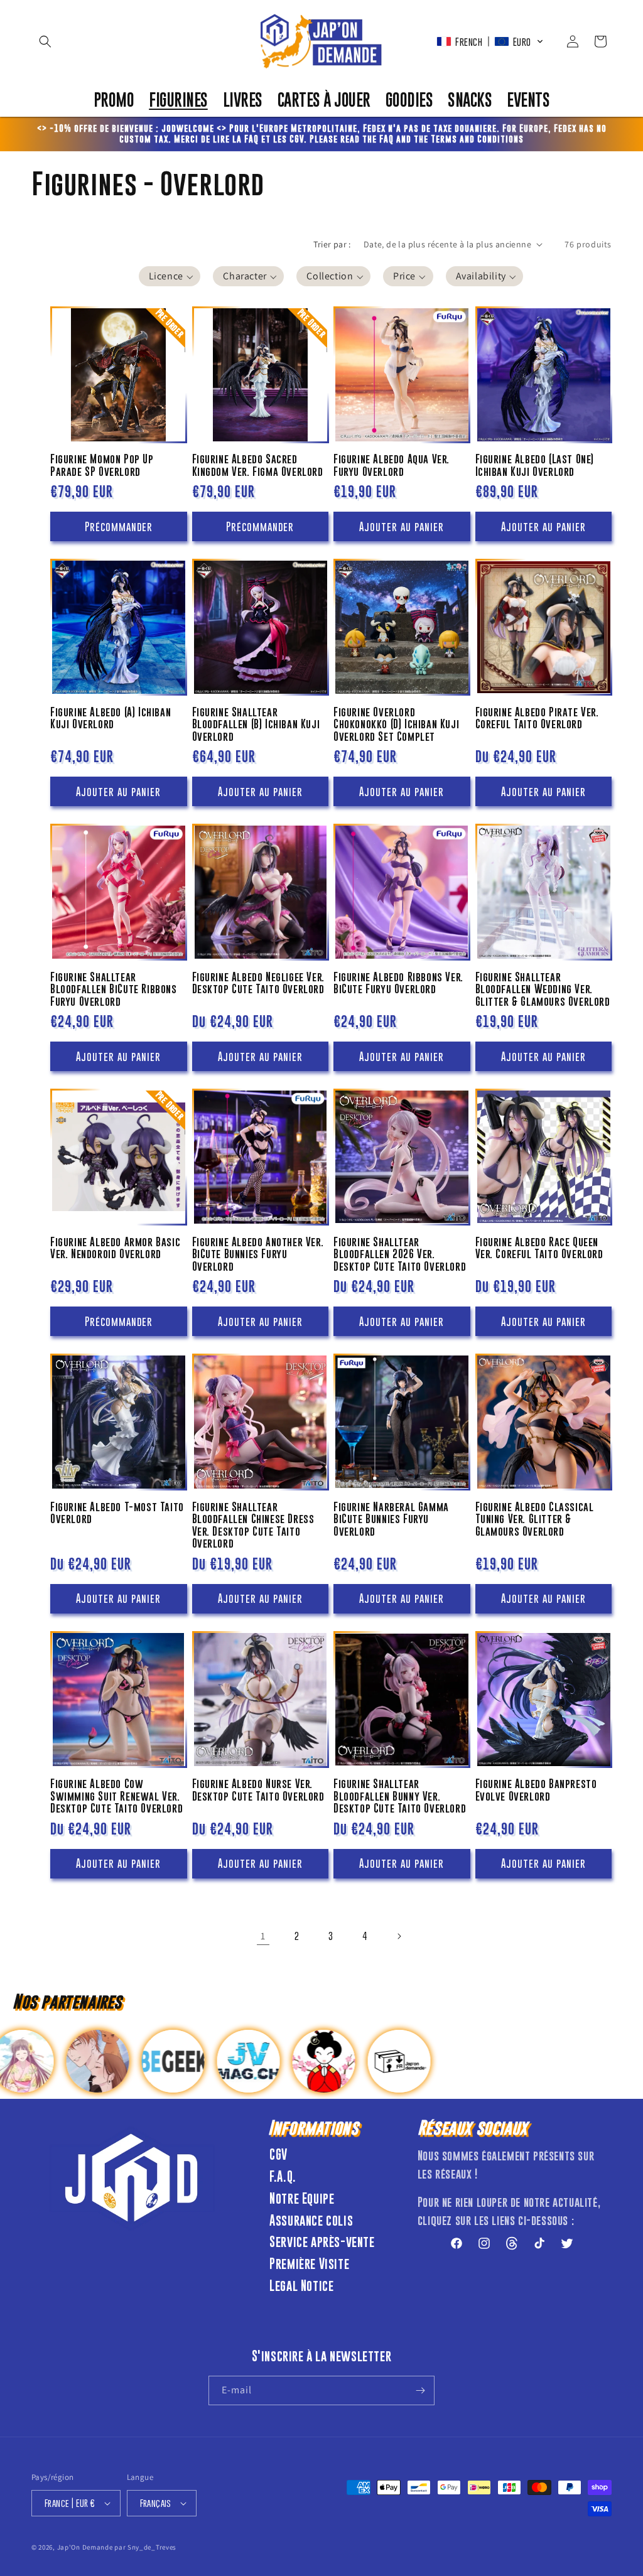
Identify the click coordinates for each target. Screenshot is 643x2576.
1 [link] (263, 1936)
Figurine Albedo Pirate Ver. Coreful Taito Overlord (537, 719)
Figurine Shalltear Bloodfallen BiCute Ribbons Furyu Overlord (114, 989)
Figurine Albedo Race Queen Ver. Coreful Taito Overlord (539, 1248)
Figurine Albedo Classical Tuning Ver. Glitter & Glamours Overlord (535, 1519)
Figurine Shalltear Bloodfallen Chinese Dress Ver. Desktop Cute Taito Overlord (253, 1526)
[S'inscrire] (420, 2390)
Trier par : (332, 244)
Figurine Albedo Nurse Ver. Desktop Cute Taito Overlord (258, 1790)
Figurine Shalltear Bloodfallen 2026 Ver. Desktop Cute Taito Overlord (400, 1254)
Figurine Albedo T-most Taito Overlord (117, 1513)
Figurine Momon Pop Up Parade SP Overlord (102, 466)
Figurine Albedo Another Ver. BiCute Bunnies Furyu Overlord (258, 1254)
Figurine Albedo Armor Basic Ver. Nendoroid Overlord (115, 1248)
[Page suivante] (399, 1936)
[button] (45, 41)
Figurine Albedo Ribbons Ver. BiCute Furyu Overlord (398, 984)
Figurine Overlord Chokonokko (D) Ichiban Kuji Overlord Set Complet (396, 725)
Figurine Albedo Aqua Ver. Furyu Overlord (392, 466)
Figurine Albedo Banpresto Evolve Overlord (536, 1790)
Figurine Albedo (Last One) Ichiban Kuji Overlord (535, 466)
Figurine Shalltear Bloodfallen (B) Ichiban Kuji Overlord (256, 725)
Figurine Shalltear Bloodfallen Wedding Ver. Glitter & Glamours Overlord (543, 989)
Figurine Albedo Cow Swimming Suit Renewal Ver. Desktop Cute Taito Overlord (116, 1796)
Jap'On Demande (85, 2547)
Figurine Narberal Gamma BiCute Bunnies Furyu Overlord (391, 1519)
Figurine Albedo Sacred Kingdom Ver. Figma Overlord (258, 466)
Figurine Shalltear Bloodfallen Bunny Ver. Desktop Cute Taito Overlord (400, 1796)
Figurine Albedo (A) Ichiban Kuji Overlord (111, 719)
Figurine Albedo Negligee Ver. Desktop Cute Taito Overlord (258, 984)
